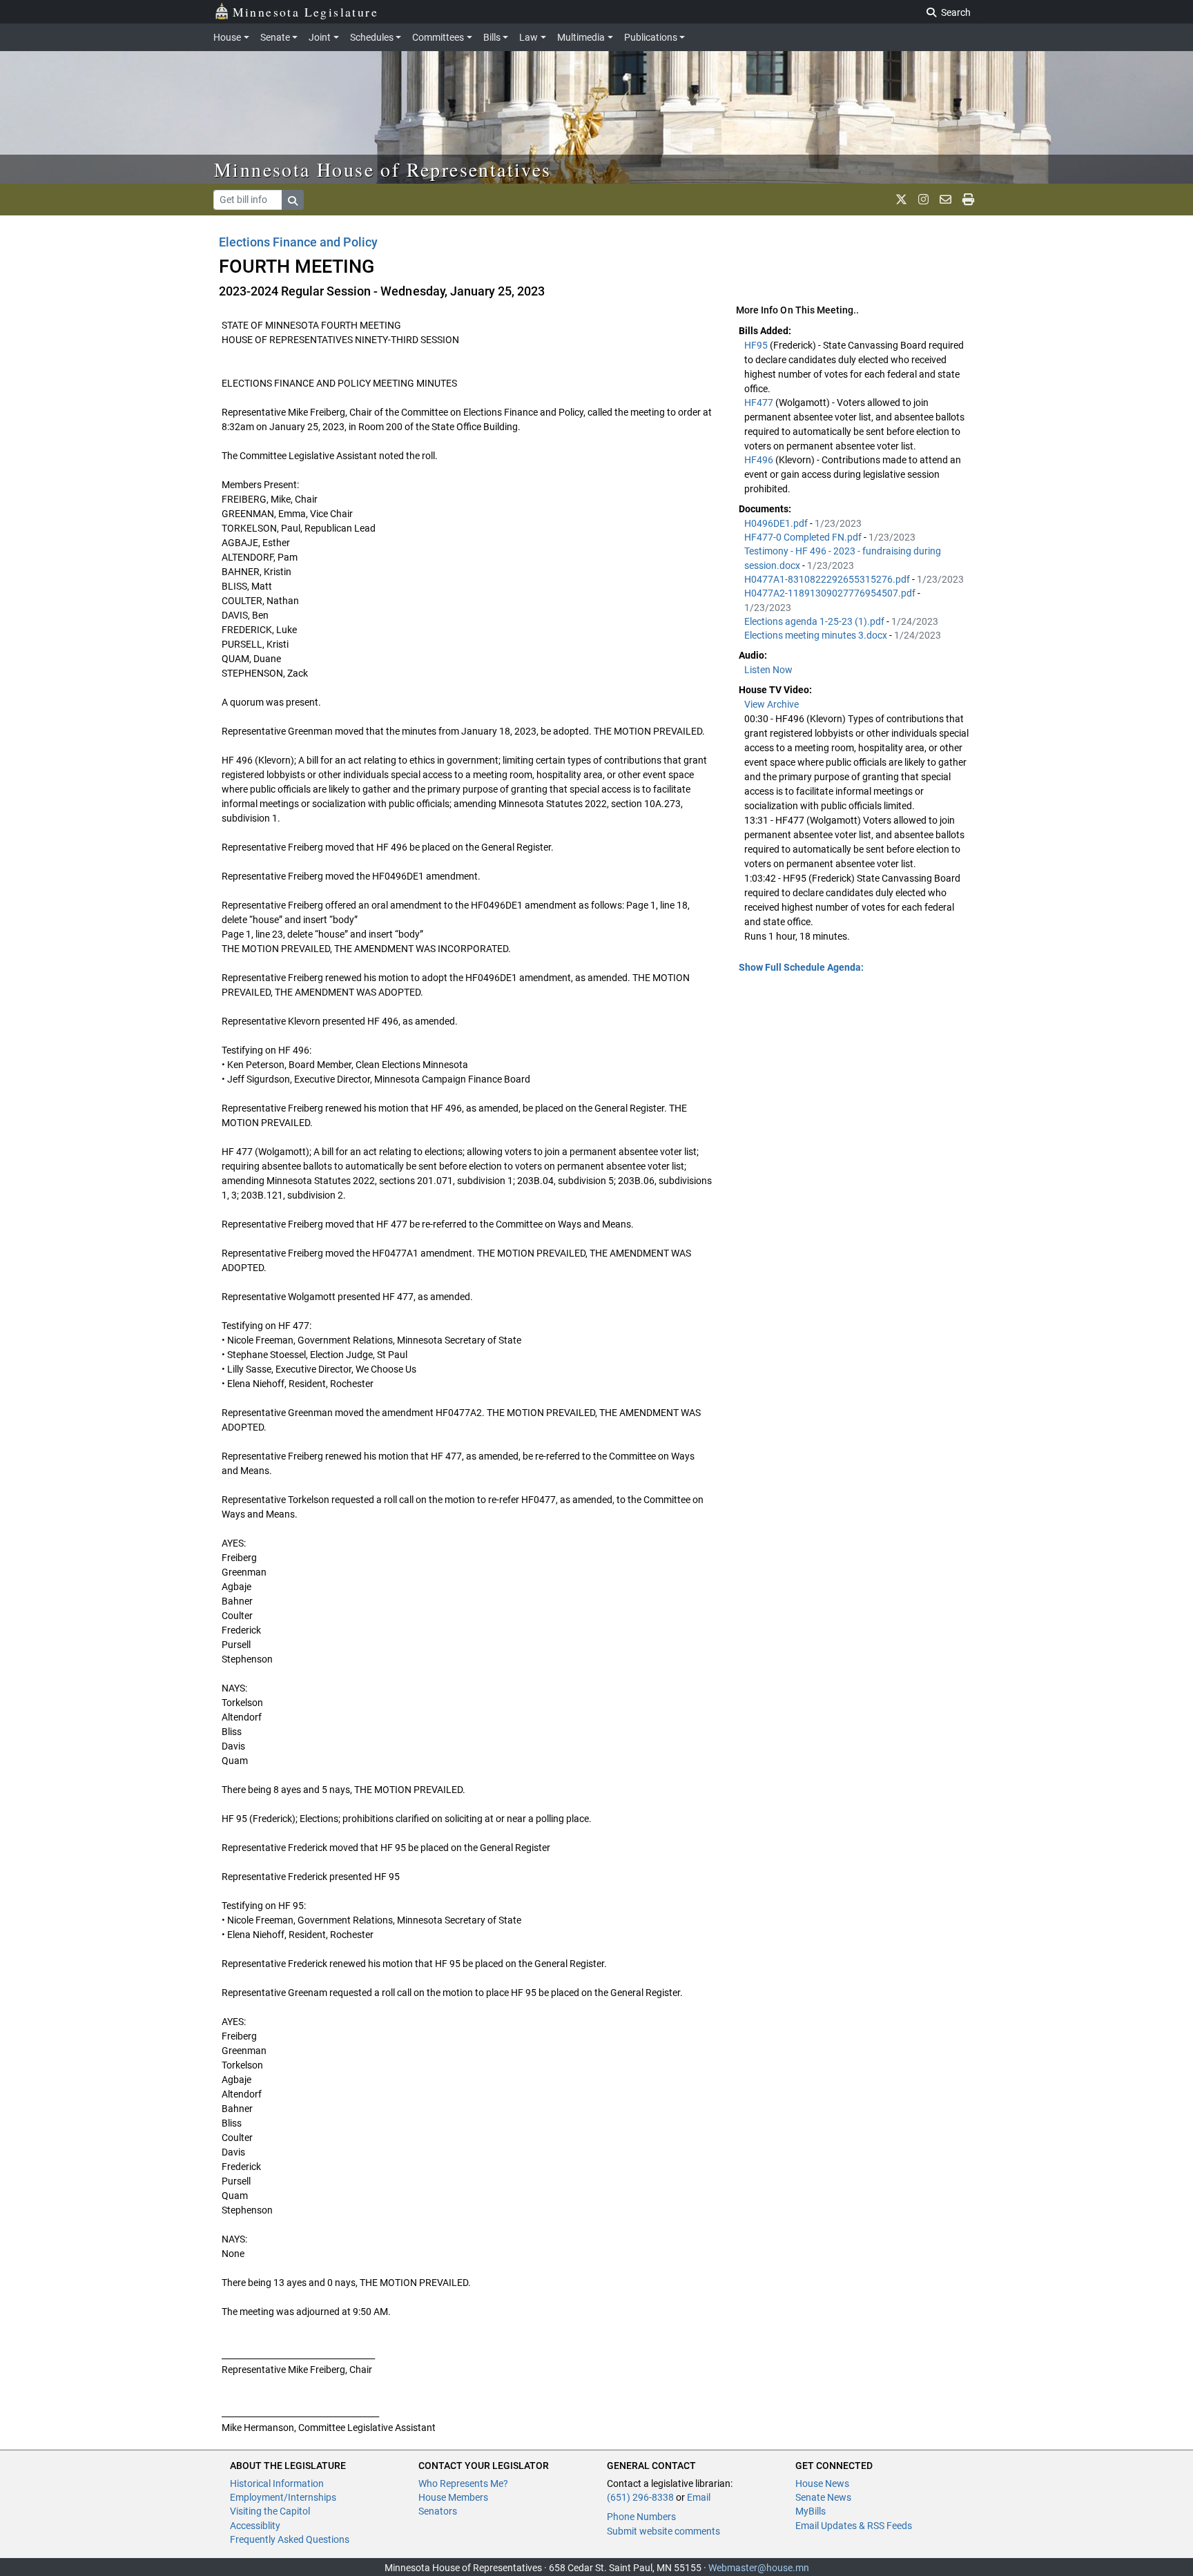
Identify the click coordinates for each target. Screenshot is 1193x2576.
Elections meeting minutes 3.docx (817, 635)
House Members (453, 2497)
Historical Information (277, 2483)
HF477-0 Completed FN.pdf (804, 537)
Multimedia (581, 37)
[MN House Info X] (901, 200)
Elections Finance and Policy (298, 242)
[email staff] (945, 200)
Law (528, 37)
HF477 (760, 403)
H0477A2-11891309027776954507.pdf (831, 593)
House (227, 37)
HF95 (757, 345)
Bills (492, 37)
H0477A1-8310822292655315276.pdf (828, 579)
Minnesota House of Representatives (383, 169)
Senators (438, 2511)
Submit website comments (663, 2531)
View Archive (772, 704)
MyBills (811, 2511)
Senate (275, 37)
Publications (651, 37)
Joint (320, 37)
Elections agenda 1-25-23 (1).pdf (815, 621)
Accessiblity (255, 2526)
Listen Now (768, 670)
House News (822, 2483)
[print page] (968, 200)
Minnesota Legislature (305, 12)
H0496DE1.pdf (777, 523)
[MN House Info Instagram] (923, 200)
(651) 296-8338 (640, 2497)
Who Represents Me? (463, 2483)
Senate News (823, 2497)
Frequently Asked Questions (290, 2539)
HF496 (760, 460)
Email (699, 2497)
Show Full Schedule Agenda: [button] (801, 967)
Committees (438, 37)
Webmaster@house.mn (759, 2568)
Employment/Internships (283, 2497)
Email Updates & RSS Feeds (854, 2526)
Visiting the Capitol (270, 2511)
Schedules (372, 37)
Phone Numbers (641, 2517)
